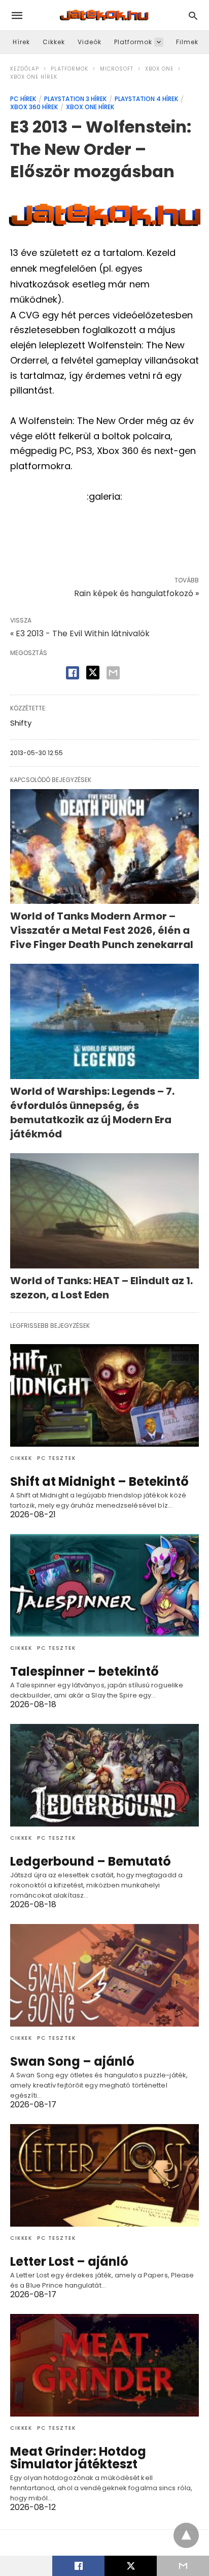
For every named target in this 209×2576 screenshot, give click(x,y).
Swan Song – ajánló (72, 2061)
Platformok (133, 42)
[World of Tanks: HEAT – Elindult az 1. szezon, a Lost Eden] (104, 1211)
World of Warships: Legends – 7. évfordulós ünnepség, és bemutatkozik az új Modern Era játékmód (92, 1113)
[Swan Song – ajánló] (104, 1975)
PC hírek (23, 99)
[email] (183, 2566)
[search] (193, 15)
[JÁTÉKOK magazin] (104, 15)
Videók (90, 42)
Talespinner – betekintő (84, 1671)
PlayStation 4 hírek (146, 99)
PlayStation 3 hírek (75, 99)
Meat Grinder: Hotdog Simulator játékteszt (78, 2458)
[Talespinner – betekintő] (104, 1585)
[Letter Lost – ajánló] (104, 2175)
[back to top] (186, 2535)
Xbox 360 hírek (34, 107)
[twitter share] (93, 673)
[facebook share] (73, 673)
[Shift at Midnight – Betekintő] (104, 1395)
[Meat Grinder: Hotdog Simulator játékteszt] (104, 2365)
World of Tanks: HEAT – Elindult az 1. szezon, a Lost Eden (101, 1288)
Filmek (187, 42)
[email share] (113, 673)
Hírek (21, 42)
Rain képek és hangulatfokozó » (136, 593)
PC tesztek (56, 1458)
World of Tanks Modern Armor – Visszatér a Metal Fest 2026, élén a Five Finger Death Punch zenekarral (102, 930)
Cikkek (54, 42)
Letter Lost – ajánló (69, 2261)
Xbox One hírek (34, 77)
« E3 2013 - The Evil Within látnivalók (80, 633)
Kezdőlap (25, 69)
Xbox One (159, 69)
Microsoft (117, 69)
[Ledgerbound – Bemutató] (104, 1775)
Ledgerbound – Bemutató (91, 1861)
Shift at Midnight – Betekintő (99, 1481)
